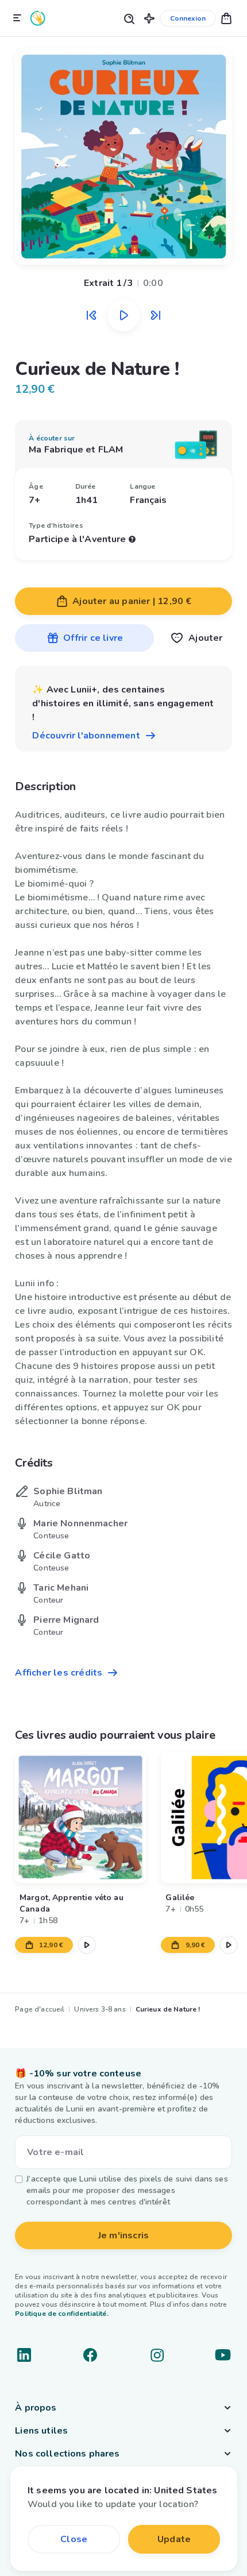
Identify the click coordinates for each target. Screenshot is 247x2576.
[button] (149, 18)
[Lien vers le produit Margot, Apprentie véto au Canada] (80, 1817)
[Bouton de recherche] (129, 18)
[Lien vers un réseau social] (24, 2355)
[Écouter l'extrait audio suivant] (156, 315)
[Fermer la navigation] (17, 18)
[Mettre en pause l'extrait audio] (123, 315)
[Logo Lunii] (38, 18)
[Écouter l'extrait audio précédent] (91, 315)
